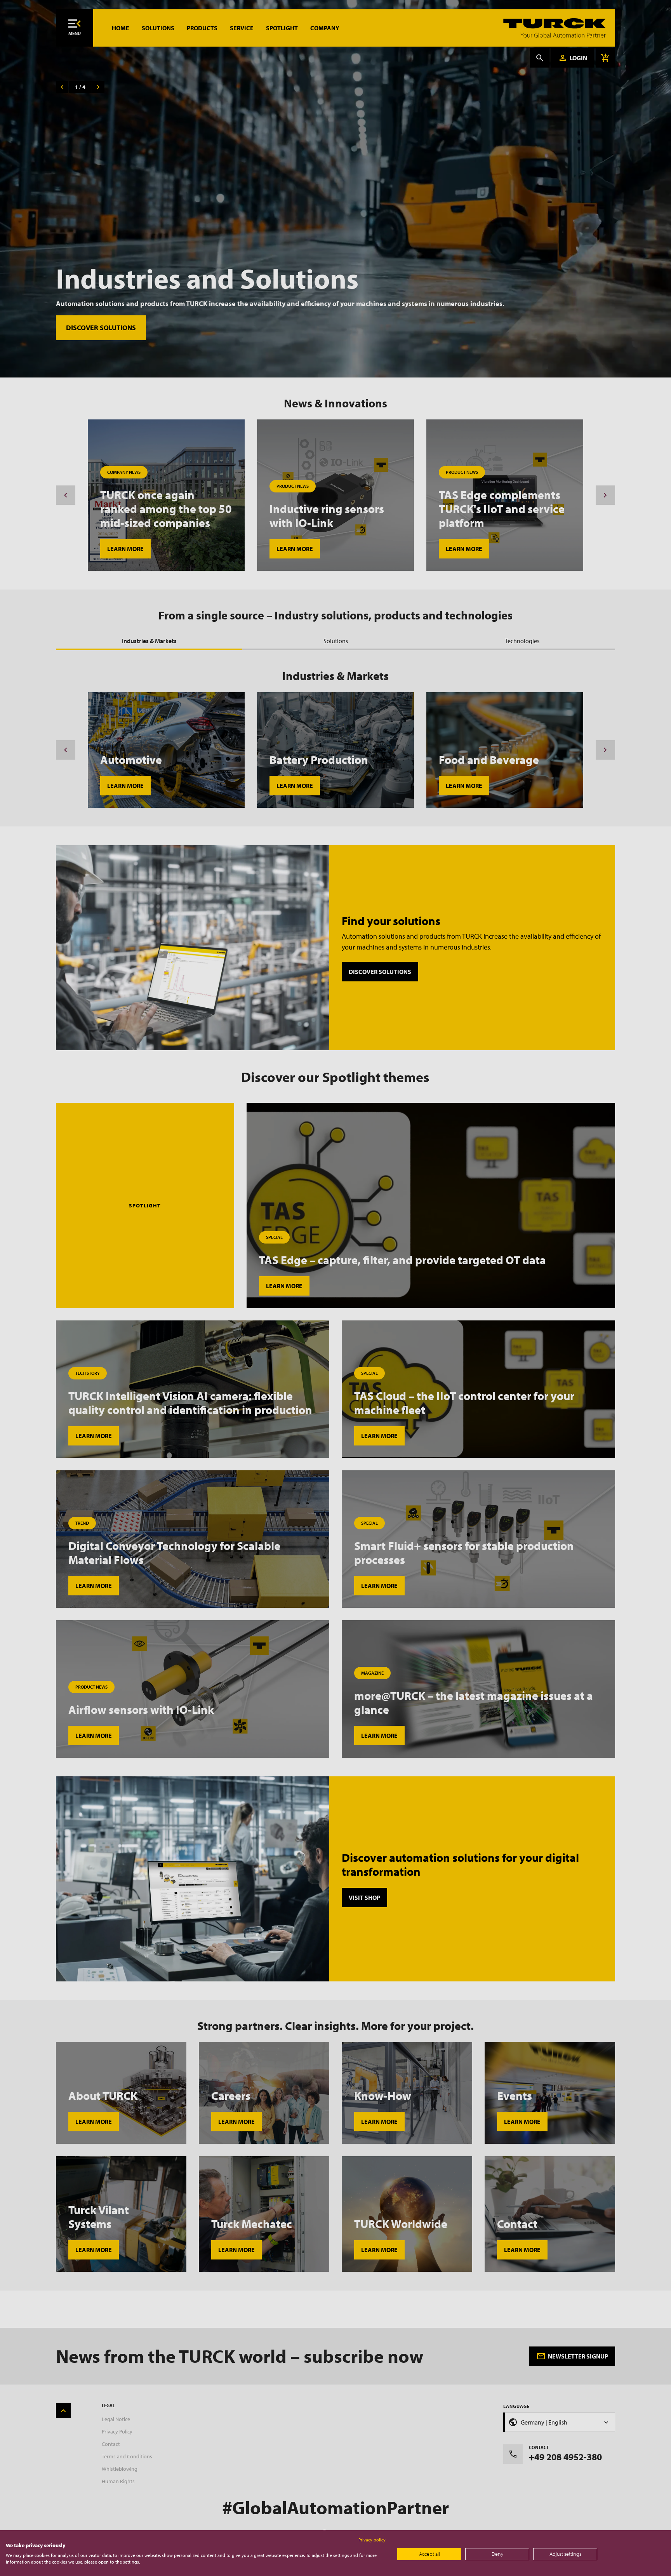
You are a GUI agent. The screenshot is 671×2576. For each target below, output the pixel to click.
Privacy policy (372, 2540)
